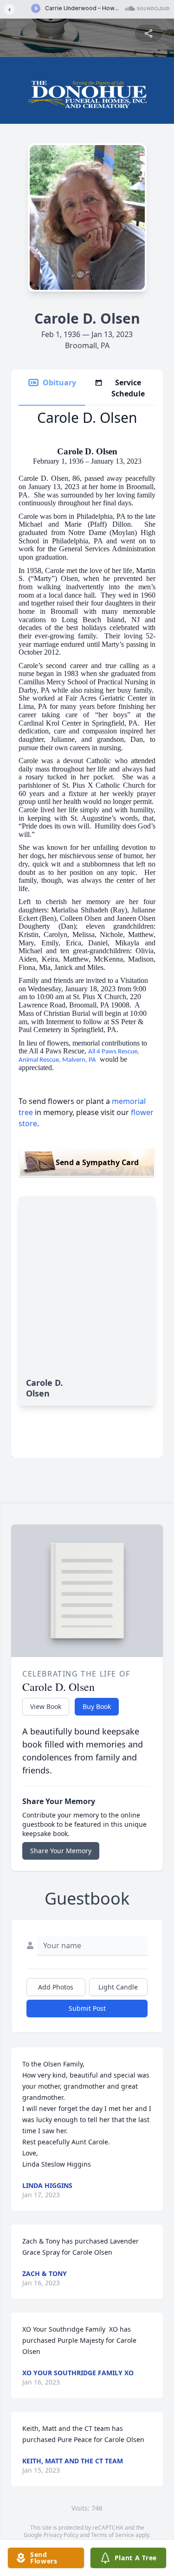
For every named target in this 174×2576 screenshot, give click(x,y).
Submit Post (87, 2008)
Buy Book (97, 1706)
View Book (46, 1706)
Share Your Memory (61, 1851)
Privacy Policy (61, 2535)
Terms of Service (113, 2535)
